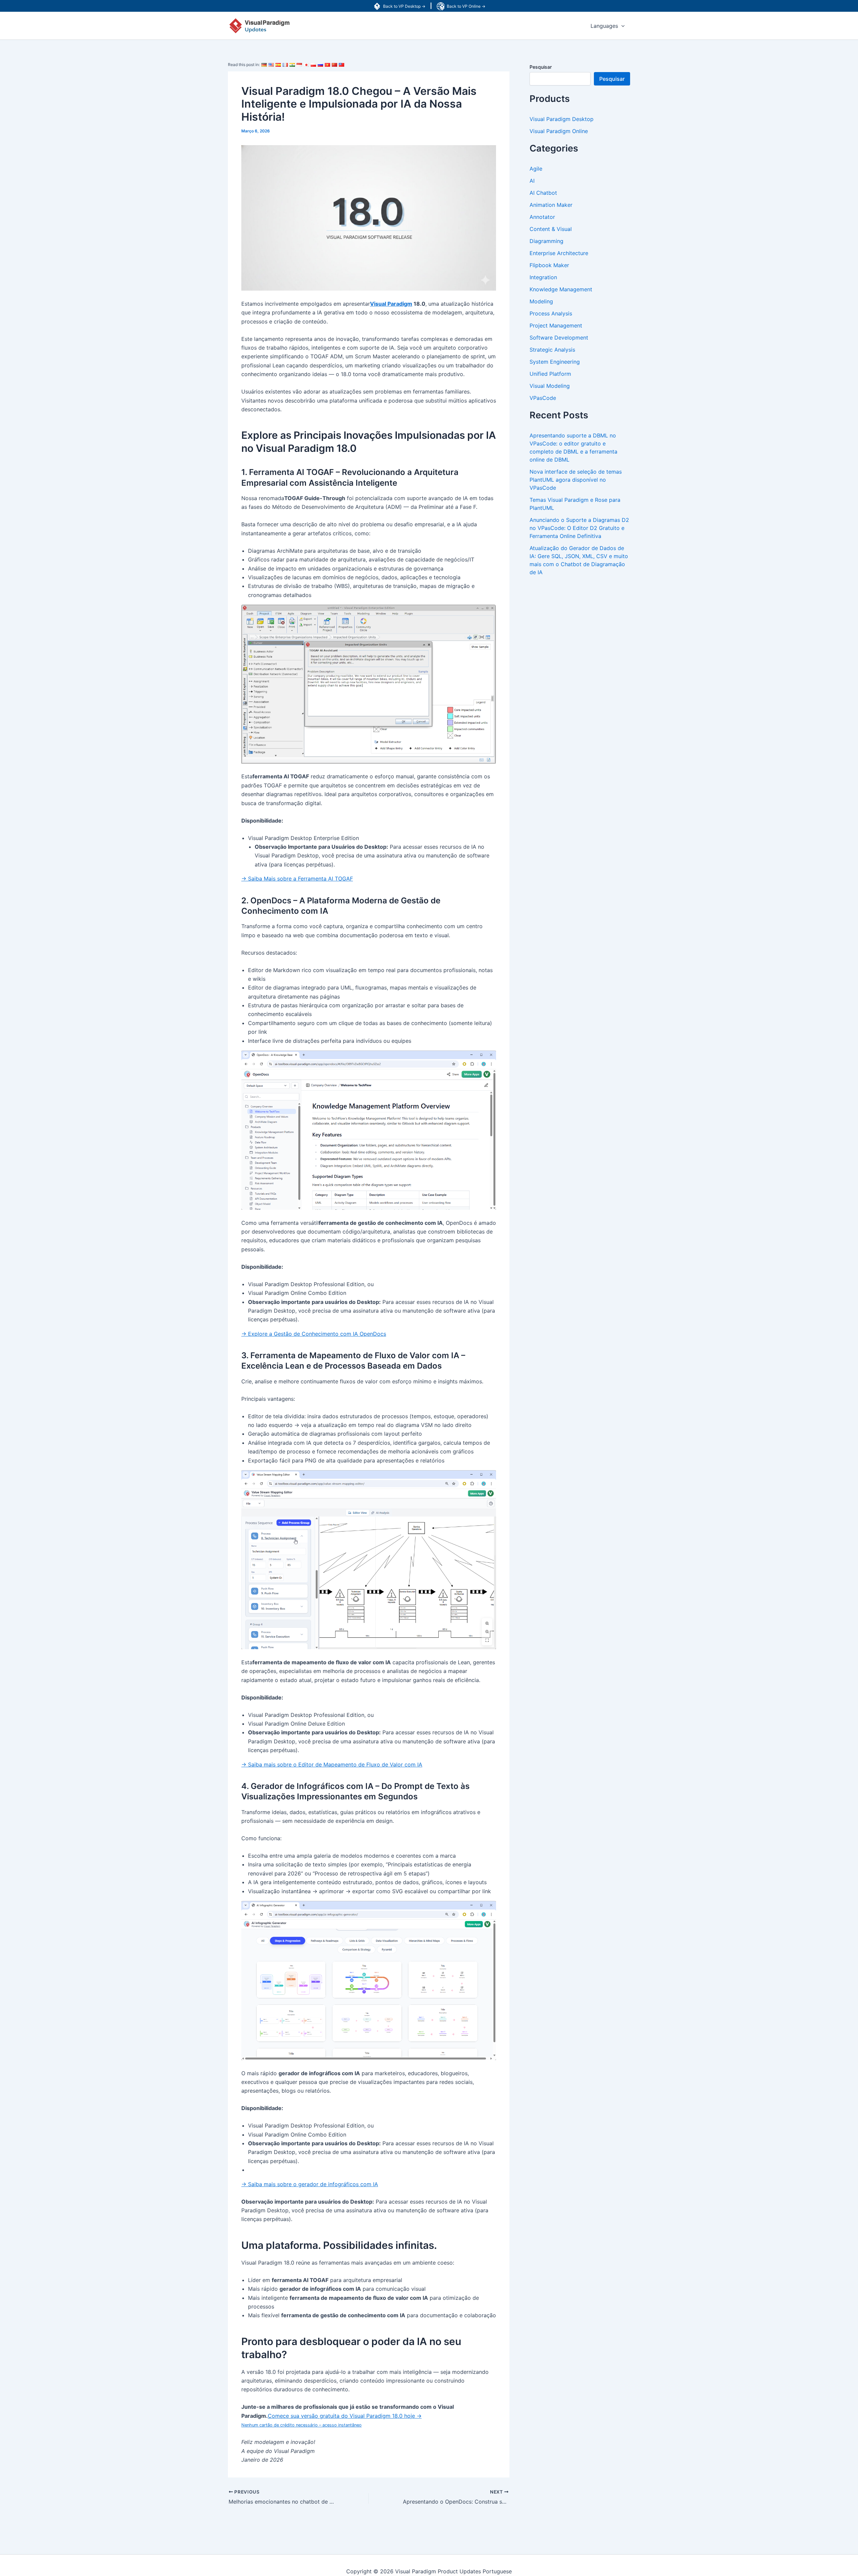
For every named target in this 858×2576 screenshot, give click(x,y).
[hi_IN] (292, 65)
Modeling (541, 301)
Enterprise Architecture (559, 253)
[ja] (306, 65)
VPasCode (543, 398)
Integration (543, 277)
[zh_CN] (334, 65)
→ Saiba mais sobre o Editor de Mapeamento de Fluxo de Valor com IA (332, 1764)
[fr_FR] (285, 65)
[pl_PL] (313, 65)
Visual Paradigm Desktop (562, 119)
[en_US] (271, 65)
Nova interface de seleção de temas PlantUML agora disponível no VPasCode (576, 480)
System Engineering (555, 362)
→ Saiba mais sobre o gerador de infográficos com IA (310, 2184)
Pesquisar (541, 67)
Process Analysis (551, 313)
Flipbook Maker (549, 265)
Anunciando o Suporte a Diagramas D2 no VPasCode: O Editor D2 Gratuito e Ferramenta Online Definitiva (579, 528)
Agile (536, 169)
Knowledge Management (561, 289)
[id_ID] (299, 65)
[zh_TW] (342, 65)
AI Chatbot (543, 193)
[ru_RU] (320, 65)
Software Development (559, 338)
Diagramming (546, 241)
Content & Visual (551, 229)
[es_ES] (278, 65)
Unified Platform (550, 374)
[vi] (327, 65)
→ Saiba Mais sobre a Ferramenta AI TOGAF (297, 879)
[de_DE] (264, 65)
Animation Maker (551, 205)
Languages (604, 26)
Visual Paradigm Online (559, 131)
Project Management (556, 325)
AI (532, 181)
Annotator (542, 217)
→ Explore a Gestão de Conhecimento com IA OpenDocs (314, 1334)
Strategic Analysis (552, 350)
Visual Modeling (550, 386)
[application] (621, 26)
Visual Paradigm (391, 304)
